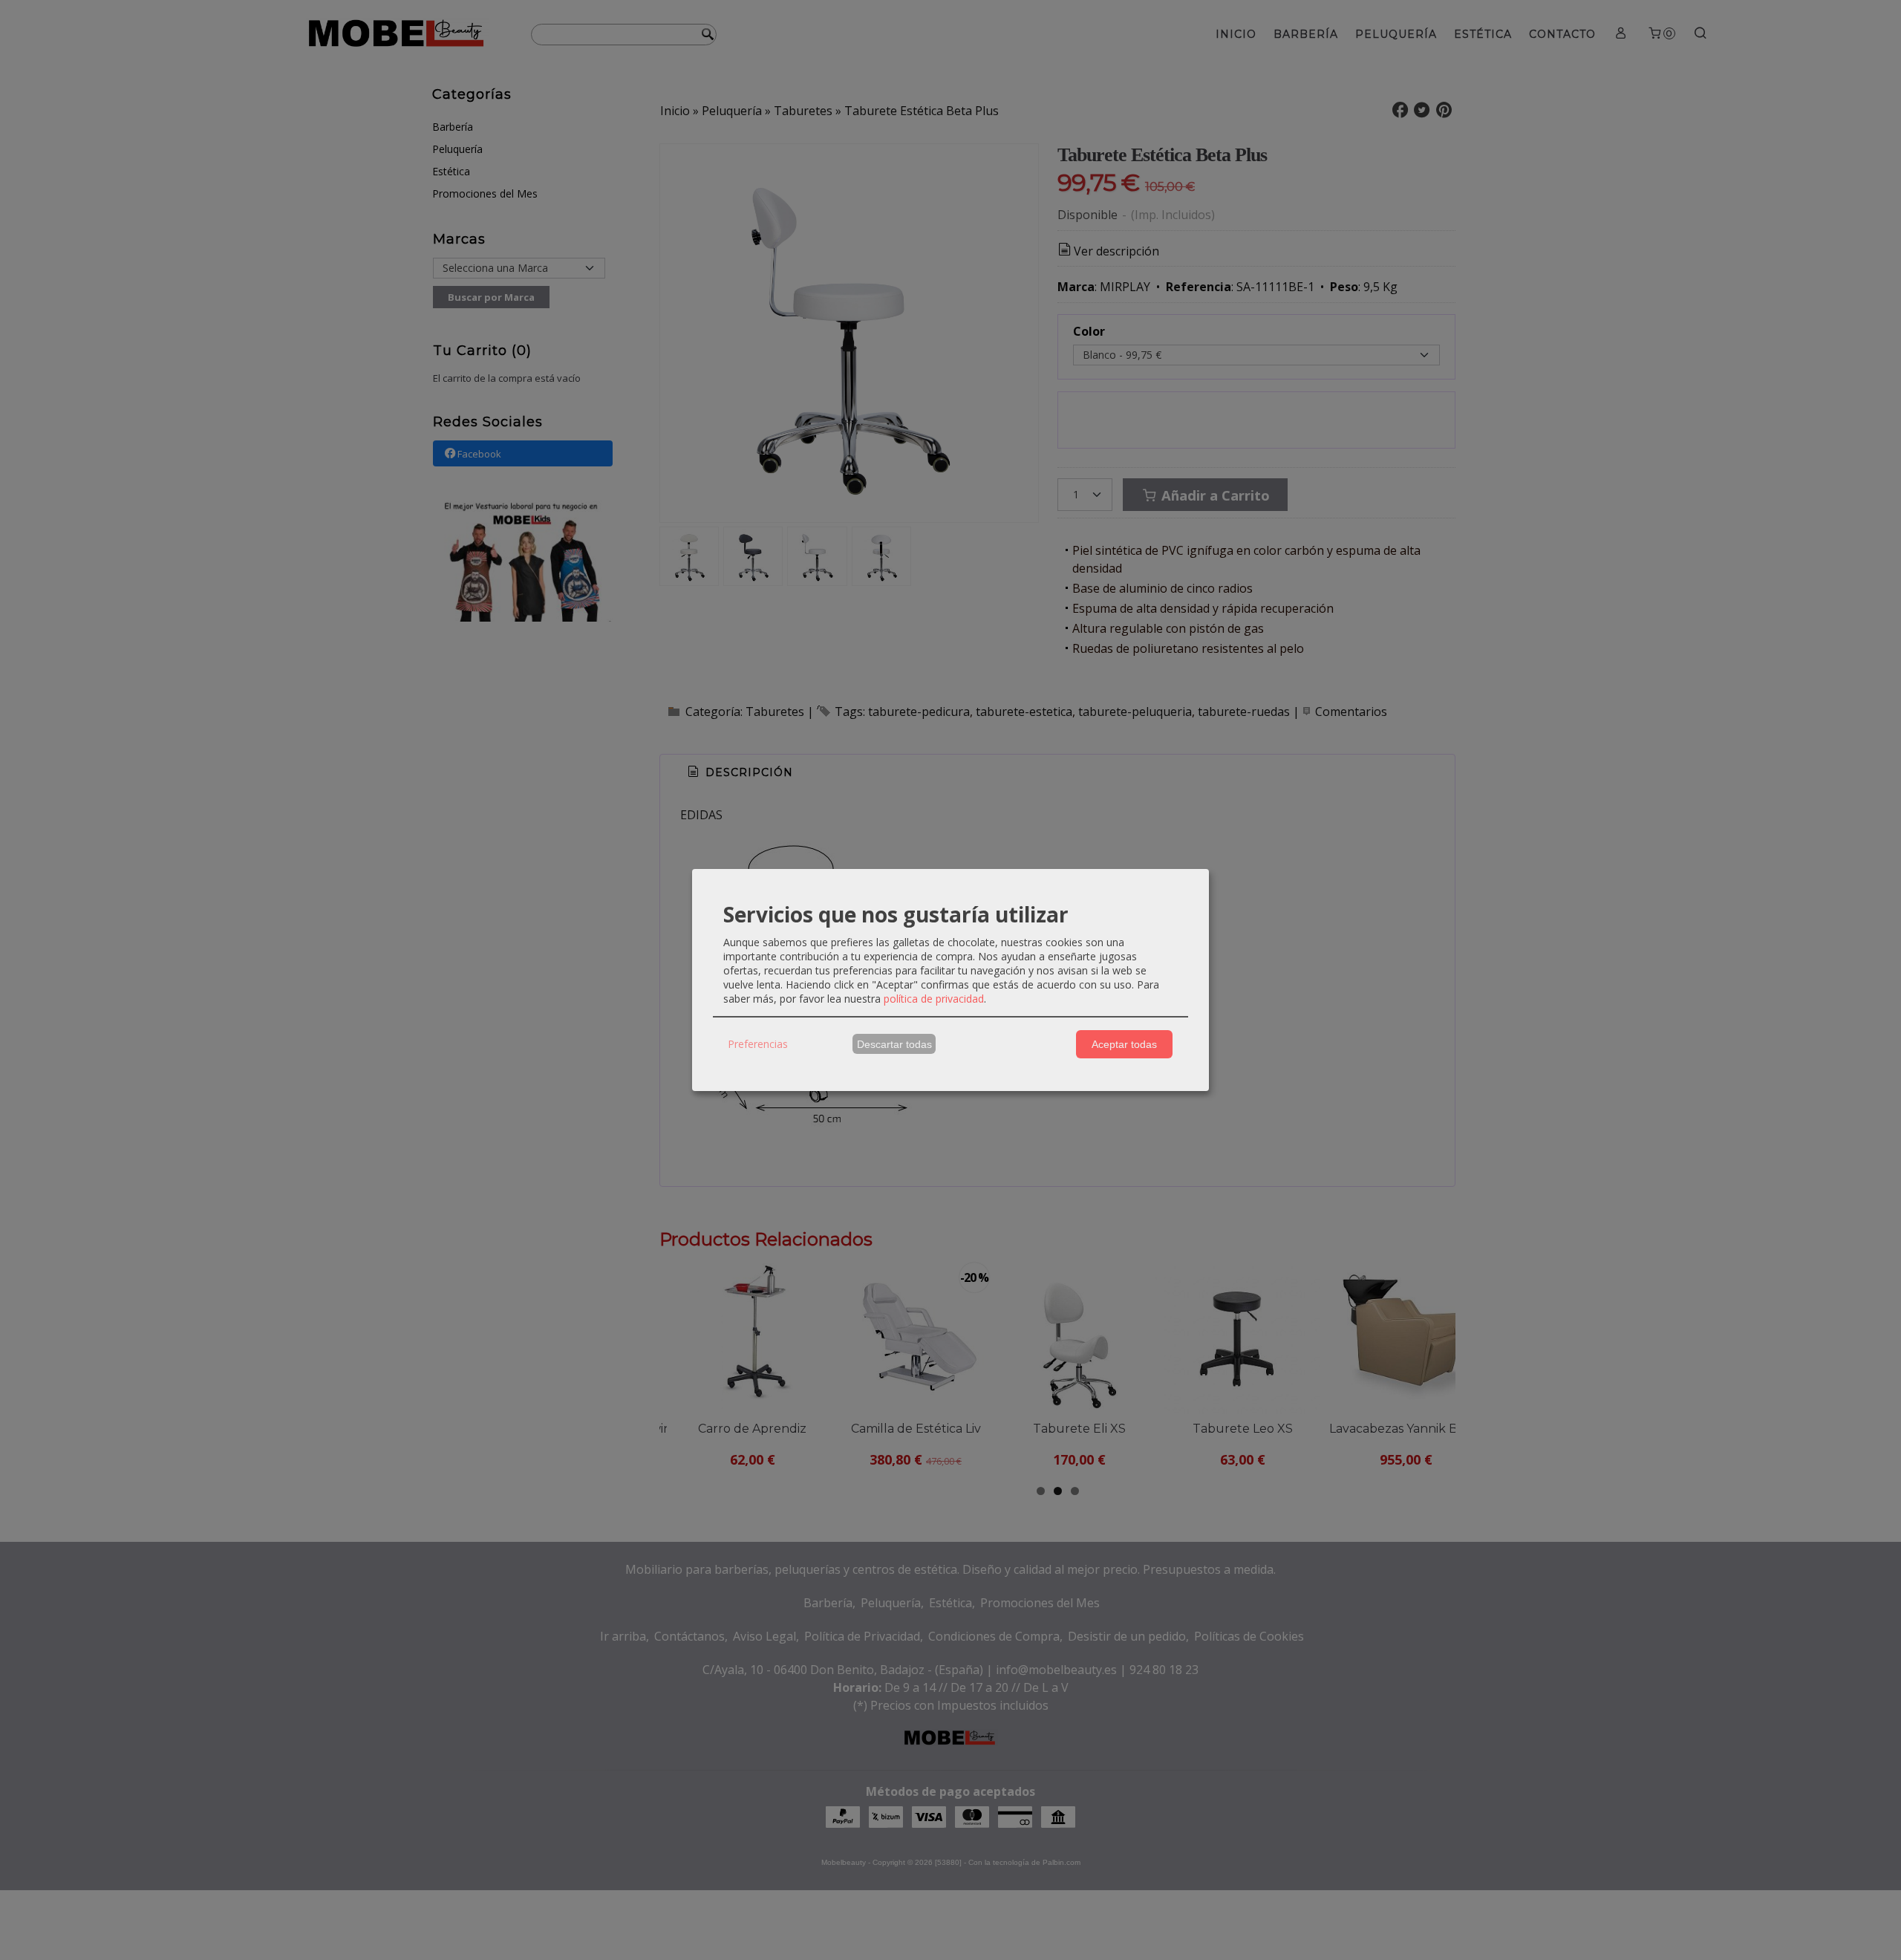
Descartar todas (894, 1044)
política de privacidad (934, 999)
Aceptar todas (1124, 1044)
